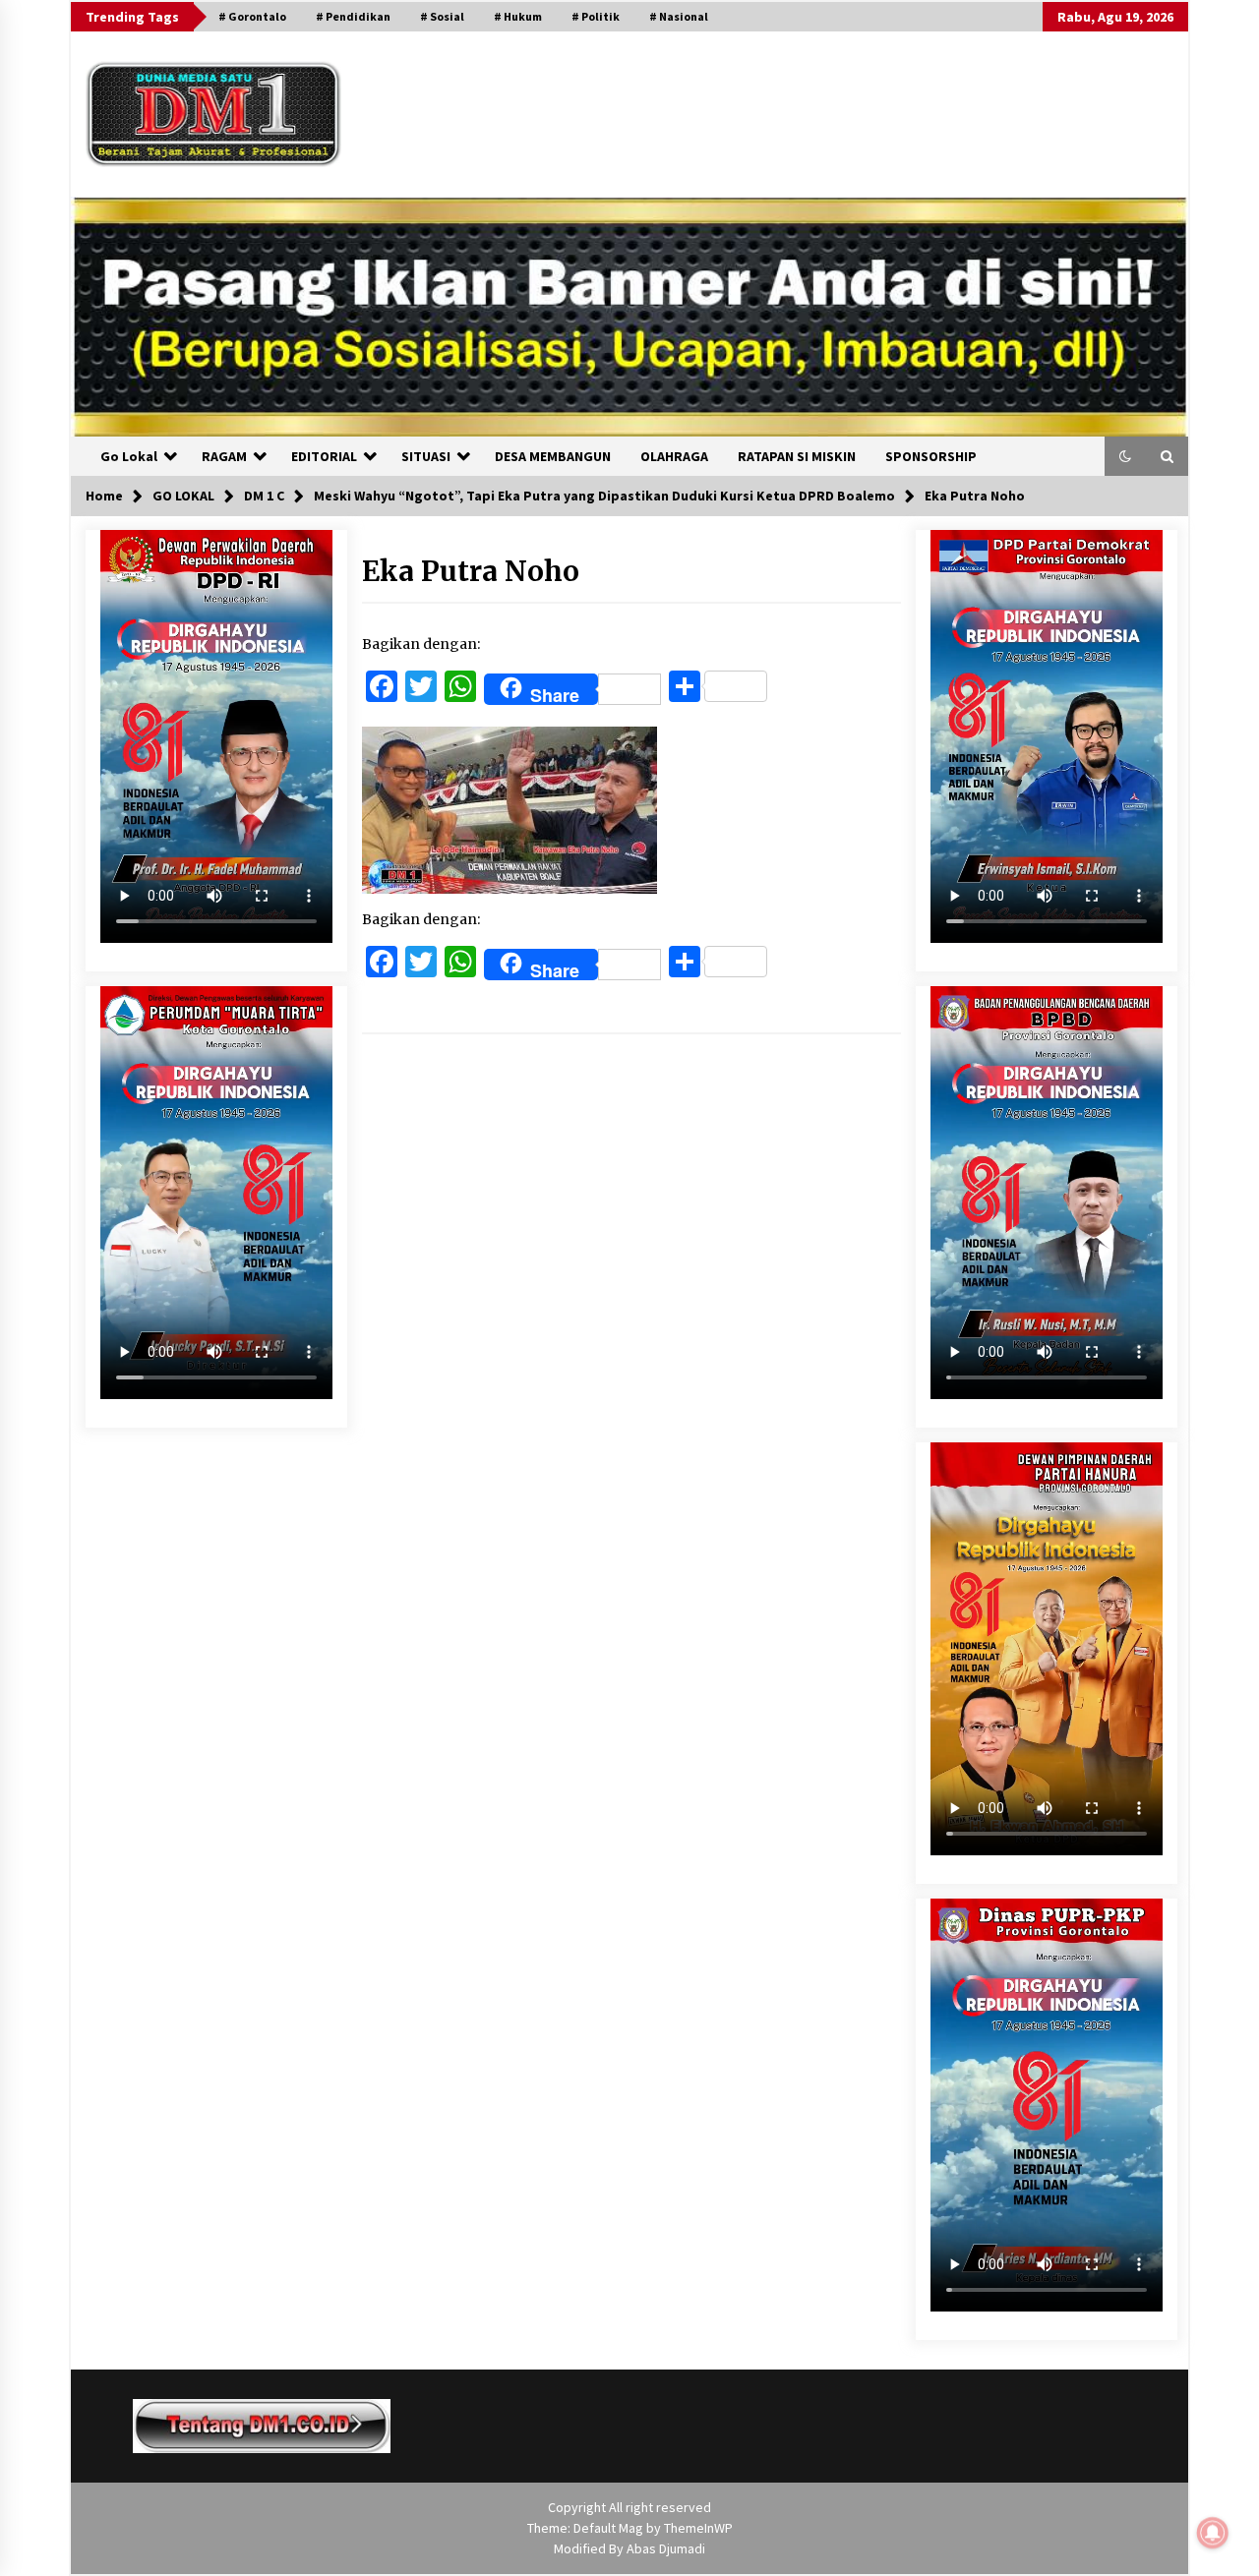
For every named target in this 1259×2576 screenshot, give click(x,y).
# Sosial (442, 16)
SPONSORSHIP (931, 456)
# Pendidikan (353, 16)
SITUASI (426, 456)
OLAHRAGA (674, 456)
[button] (1125, 456)
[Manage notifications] (1213, 2533)
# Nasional (679, 16)
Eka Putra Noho (471, 571)
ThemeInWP (698, 2528)
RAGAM (224, 456)
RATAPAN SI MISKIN (797, 456)
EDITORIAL (324, 456)
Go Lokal (129, 456)
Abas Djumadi (666, 2548)
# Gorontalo (252, 16)
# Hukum (518, 16)
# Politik (596, 16)
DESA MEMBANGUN (553, 456)
